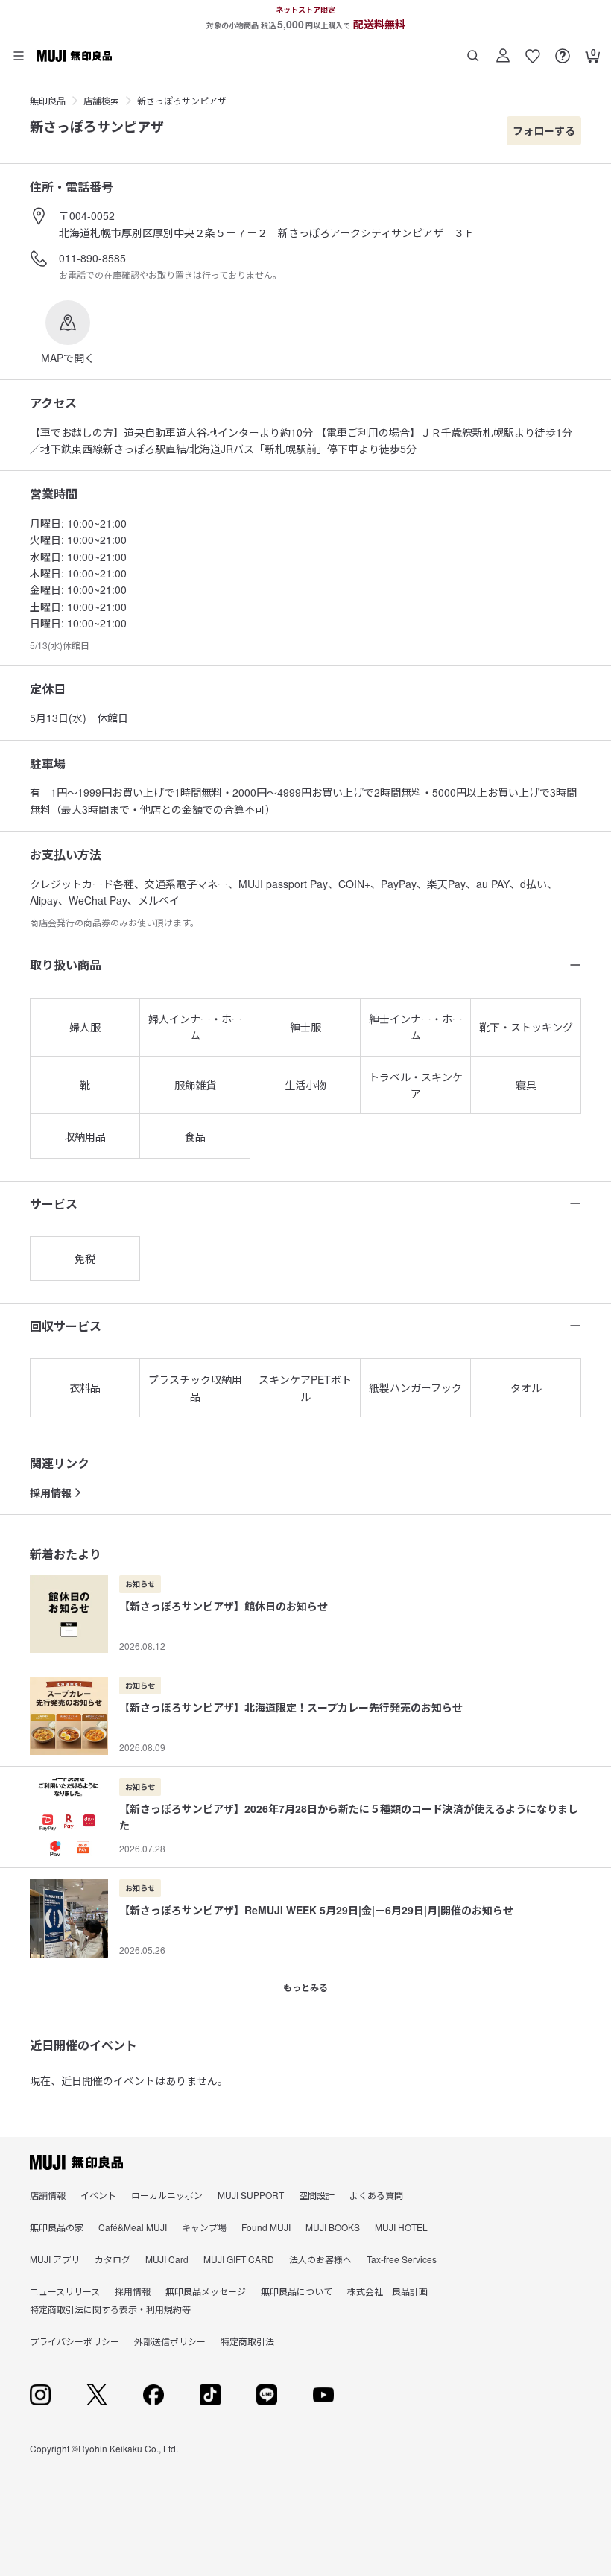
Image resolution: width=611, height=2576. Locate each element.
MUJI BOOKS (333, 2227)
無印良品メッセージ (206, 2291)
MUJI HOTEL (401, 2227)
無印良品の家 (57, 2227)
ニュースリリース (65, 2291)
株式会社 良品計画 (387, 2291)
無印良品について (297, 2291)
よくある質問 (376, 2195)
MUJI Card (167, 2259)
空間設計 (317, 2195)
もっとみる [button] (305, 1987)
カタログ (113, 2259)
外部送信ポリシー (170, 2341)
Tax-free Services (402, 2259)
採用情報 (51, 1493)
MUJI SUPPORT (251, 2195)
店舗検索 (101, 100)
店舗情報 (48, 2195)
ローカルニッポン (167, 2195)
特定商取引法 (247, 2341)
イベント (98, 2195)
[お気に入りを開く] (533, 50)
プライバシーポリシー (75, 2341)
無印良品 (48, 100)
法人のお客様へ (320, 2259)
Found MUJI (266, 2227)
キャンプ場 (204, 2227)
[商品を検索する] (473, 50)
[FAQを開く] (563, 50)
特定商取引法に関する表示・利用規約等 (110, 2309)
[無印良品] (76, 2162)
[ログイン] (503, 50)
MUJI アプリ (55, 2259)
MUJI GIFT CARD (239, 2259)
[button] (68, 333)
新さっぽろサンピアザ (182, 100)
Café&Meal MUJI (133, 2227)
